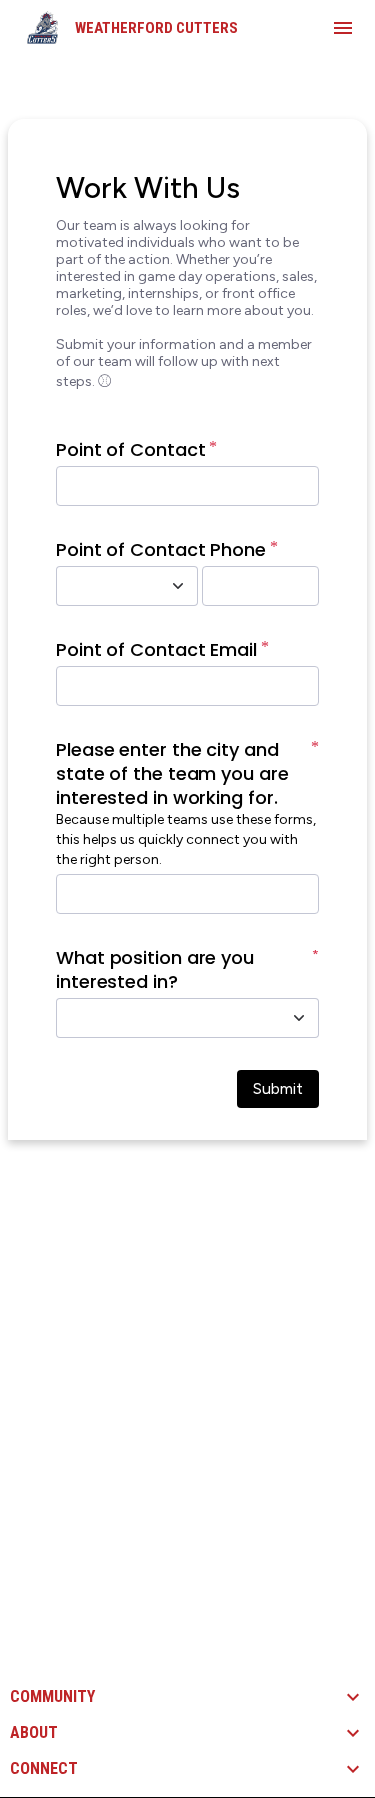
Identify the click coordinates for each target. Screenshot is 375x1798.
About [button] (34, 1733)
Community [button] (52, 1697)
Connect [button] (44, 1769)
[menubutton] (343, 28)
